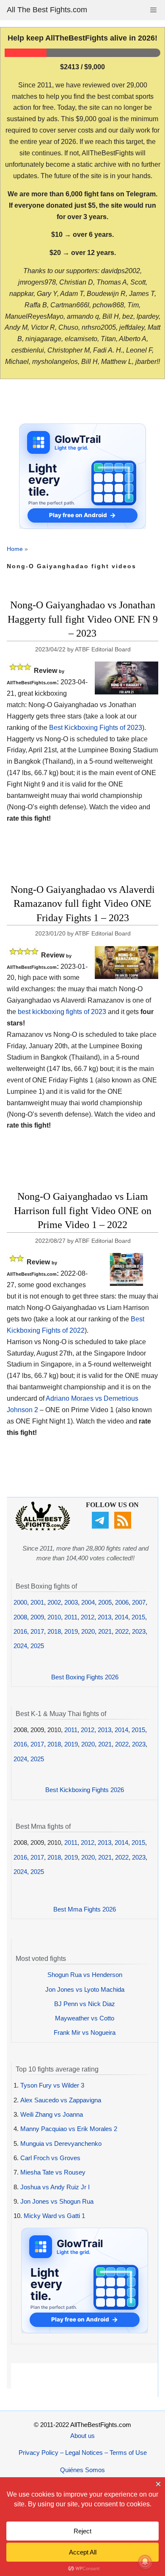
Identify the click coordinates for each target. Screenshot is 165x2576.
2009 (37, 1617)
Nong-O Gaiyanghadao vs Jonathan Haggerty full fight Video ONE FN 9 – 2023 (83, 619)
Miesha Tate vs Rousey (53, 2172)
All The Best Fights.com (47, 10)
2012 (88, 1617)
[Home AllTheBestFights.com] (43, 1528)
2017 (37, 1631)
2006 (122, 1602)
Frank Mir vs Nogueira (85, 2032)
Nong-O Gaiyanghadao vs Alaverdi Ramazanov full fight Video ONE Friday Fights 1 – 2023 (83, 904)
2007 (139, 1602)
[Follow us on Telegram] (101, 1526)
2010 (54, 1617)
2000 (20, 1602)
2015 (138, 1617)
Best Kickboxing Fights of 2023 (96, 728)
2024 (20, 1646)
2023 (139, 1631)
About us (82, 2436)
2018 (54, 1631)
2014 (121, 1617)
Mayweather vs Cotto (85, 2018)
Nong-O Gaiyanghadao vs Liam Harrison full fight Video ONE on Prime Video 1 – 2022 (83, 1211)
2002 (54, 1602)
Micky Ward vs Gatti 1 (54, 2216)
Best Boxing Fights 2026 (85, 1677)
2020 (88, 1631)
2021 (105, 1631)
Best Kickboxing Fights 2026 (85, 1790)
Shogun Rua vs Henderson (85, 1975)
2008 (20, 1617)
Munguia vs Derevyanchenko (61, 2144)
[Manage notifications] (145, 2562)
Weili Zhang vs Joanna (52, 2114)
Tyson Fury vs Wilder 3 (52, 2085)
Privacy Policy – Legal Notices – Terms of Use (83, 2453)
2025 (37, 1646)
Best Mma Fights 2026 (85, 1909)
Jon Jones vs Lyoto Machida (85, 1989)
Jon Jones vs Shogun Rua (57, 2201)
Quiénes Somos (82, 2470)
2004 (88, 1602)
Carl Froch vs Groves (50, 2158)
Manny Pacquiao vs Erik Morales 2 (69, 2129)
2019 (71, 1631)
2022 (122, 1631)
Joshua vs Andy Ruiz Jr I (55, 2187)
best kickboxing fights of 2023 (62, 1012)
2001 (37, 1602)
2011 (71, 1617)
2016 (20, 1631)
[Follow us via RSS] (124, 1526)
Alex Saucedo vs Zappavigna (61, 2100)
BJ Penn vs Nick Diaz (85, 2004)
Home (15, 549)
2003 (71, 1602)
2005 (105, 1602)
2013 (104, 1617)
